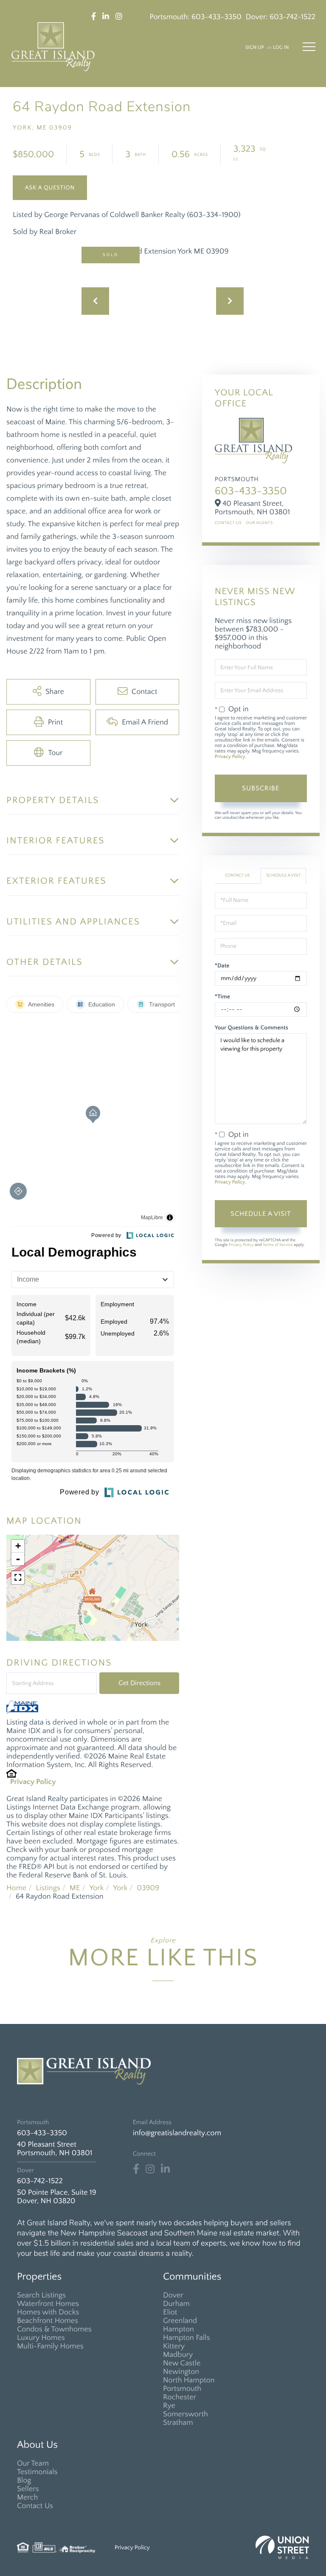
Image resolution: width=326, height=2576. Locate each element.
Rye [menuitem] (169, 2406)
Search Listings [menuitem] (41, 2295)
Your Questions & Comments (252, 1028)
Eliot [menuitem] (170, 2312)
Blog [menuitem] (24, 2480)
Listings (48, 1888)
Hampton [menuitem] (178, 2329)
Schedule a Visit (283, 875)
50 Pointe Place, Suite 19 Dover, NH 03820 (57, 2197)
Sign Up (255, 48)
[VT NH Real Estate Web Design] (282, 2547)
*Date (222, 966)
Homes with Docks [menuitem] (48, 2312)
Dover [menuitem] (173, 2295)
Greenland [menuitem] (180, 2321)
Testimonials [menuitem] (37, 2472)
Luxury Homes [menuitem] (41, 2338)
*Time (222, 997)
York (96, 1888)
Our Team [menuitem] (33, 2463)
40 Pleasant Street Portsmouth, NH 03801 (55, 2149)
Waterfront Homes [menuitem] (48, 2304)
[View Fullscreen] (18, 1578)
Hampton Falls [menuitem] (186, 2338)
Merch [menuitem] (27, 2497)
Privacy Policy (33, 1782)
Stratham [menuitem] (178, 2423)
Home (16, 1888)
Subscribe (261, 788)
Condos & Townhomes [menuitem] (54, 2329)
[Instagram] (150, 2169)
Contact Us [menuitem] (35, 2506)
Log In (281, 48)
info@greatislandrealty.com (177, 2133)
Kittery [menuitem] (174, 2346)
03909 (148, 1888)
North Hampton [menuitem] (189, 2380)
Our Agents (259, 523)
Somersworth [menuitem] (185, 2414)
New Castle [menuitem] (182, 2363)
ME (75, 1888)
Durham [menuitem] (176, 2304)
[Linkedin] (165, 2169)
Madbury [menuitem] (178, 2355)
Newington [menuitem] (181, 2372)
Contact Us (228, 523)
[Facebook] (136, 2169)
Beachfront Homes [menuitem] (48, 2321)
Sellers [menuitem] (28, 2489)
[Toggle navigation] (309, 47)
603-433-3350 (216, 17)
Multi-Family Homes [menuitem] (50, 2346)
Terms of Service (278, 1245)
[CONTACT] (50, 188)
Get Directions (139, 1683)
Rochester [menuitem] (180, 2397)
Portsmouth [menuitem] (182, 2389)
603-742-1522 (292, 17)
